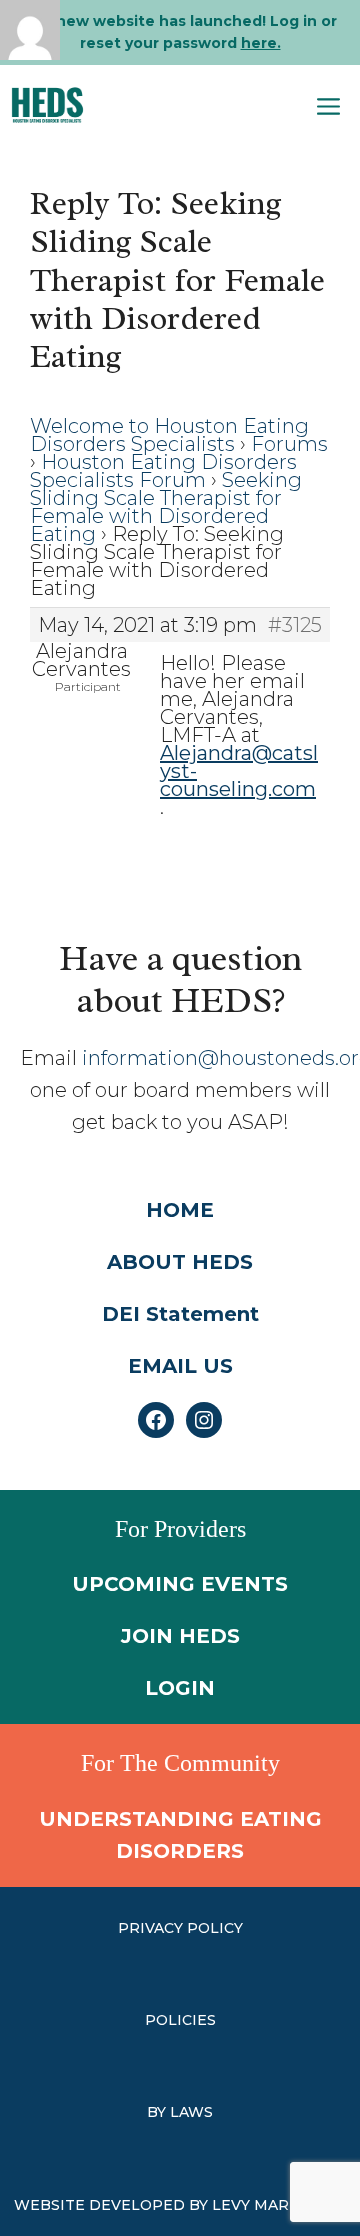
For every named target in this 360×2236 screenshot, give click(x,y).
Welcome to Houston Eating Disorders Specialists (169, 435)
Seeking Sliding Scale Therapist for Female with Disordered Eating (166, 507)
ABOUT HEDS (180, 1262)
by (158, 2112)
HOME (180, 1210)
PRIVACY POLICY (180, 1928)
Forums (289, 444)
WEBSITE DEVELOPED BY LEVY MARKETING (180, 2205)
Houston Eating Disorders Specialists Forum (163, 471)
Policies (180, 2020)
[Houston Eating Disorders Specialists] (47, 105)
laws (191, 2112)
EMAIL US (180, 1366)
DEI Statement (180, 1314)
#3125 (295, 625)
